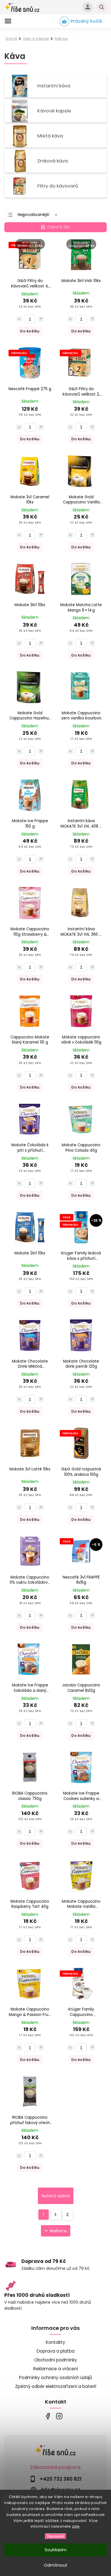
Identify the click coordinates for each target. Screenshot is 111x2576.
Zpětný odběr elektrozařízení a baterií (56, 2386)
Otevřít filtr (59, 227)
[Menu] (8, 21)
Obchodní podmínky (56, 2360)
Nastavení (56, 2536)
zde (76, 2526)
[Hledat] (102, 7)
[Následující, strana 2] (56, 2215)
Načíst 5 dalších (56, 2196)
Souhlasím (56, 2550)
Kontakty (55, 2342)
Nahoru (58, 2231)
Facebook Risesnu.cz (48, 2416)
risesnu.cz (59, 2416)
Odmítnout (56, 2565)
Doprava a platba (56, 2351)
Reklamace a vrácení (56, 2369)
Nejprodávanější (33, 215)
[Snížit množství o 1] (19, 319)
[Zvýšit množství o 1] (41, 319)
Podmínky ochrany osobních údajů (55, 2378)
